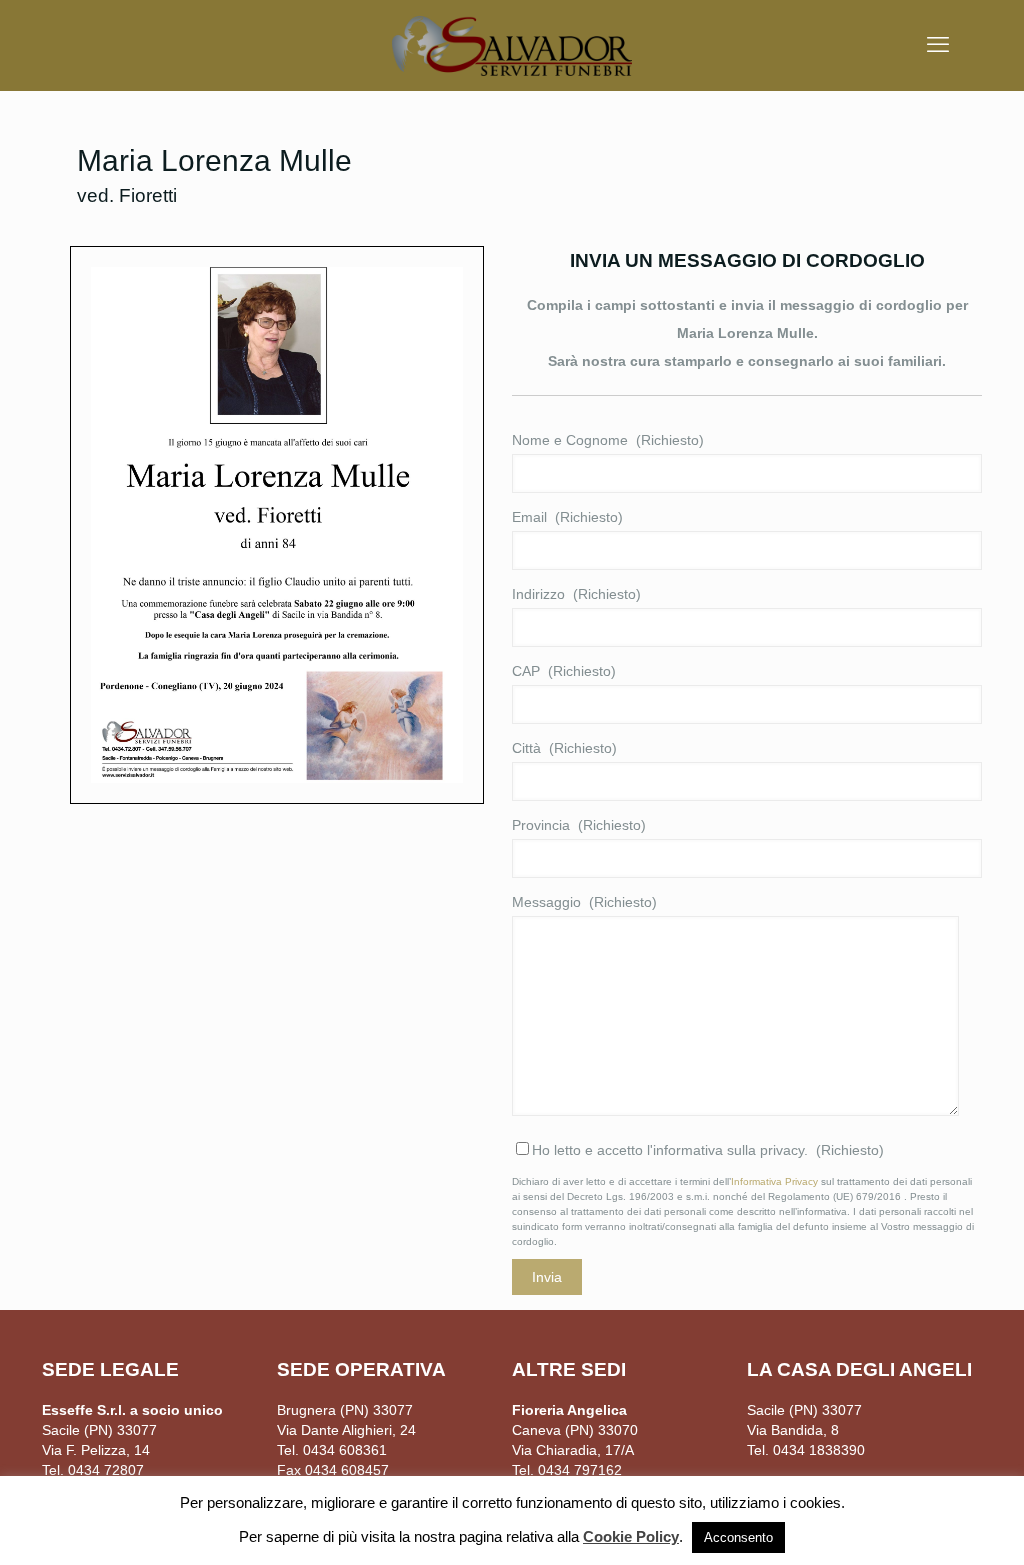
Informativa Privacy (774, 1181)
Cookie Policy (631, 1536)
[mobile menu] (938, 45)
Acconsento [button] (738, 1537)
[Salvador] (512, 45)
